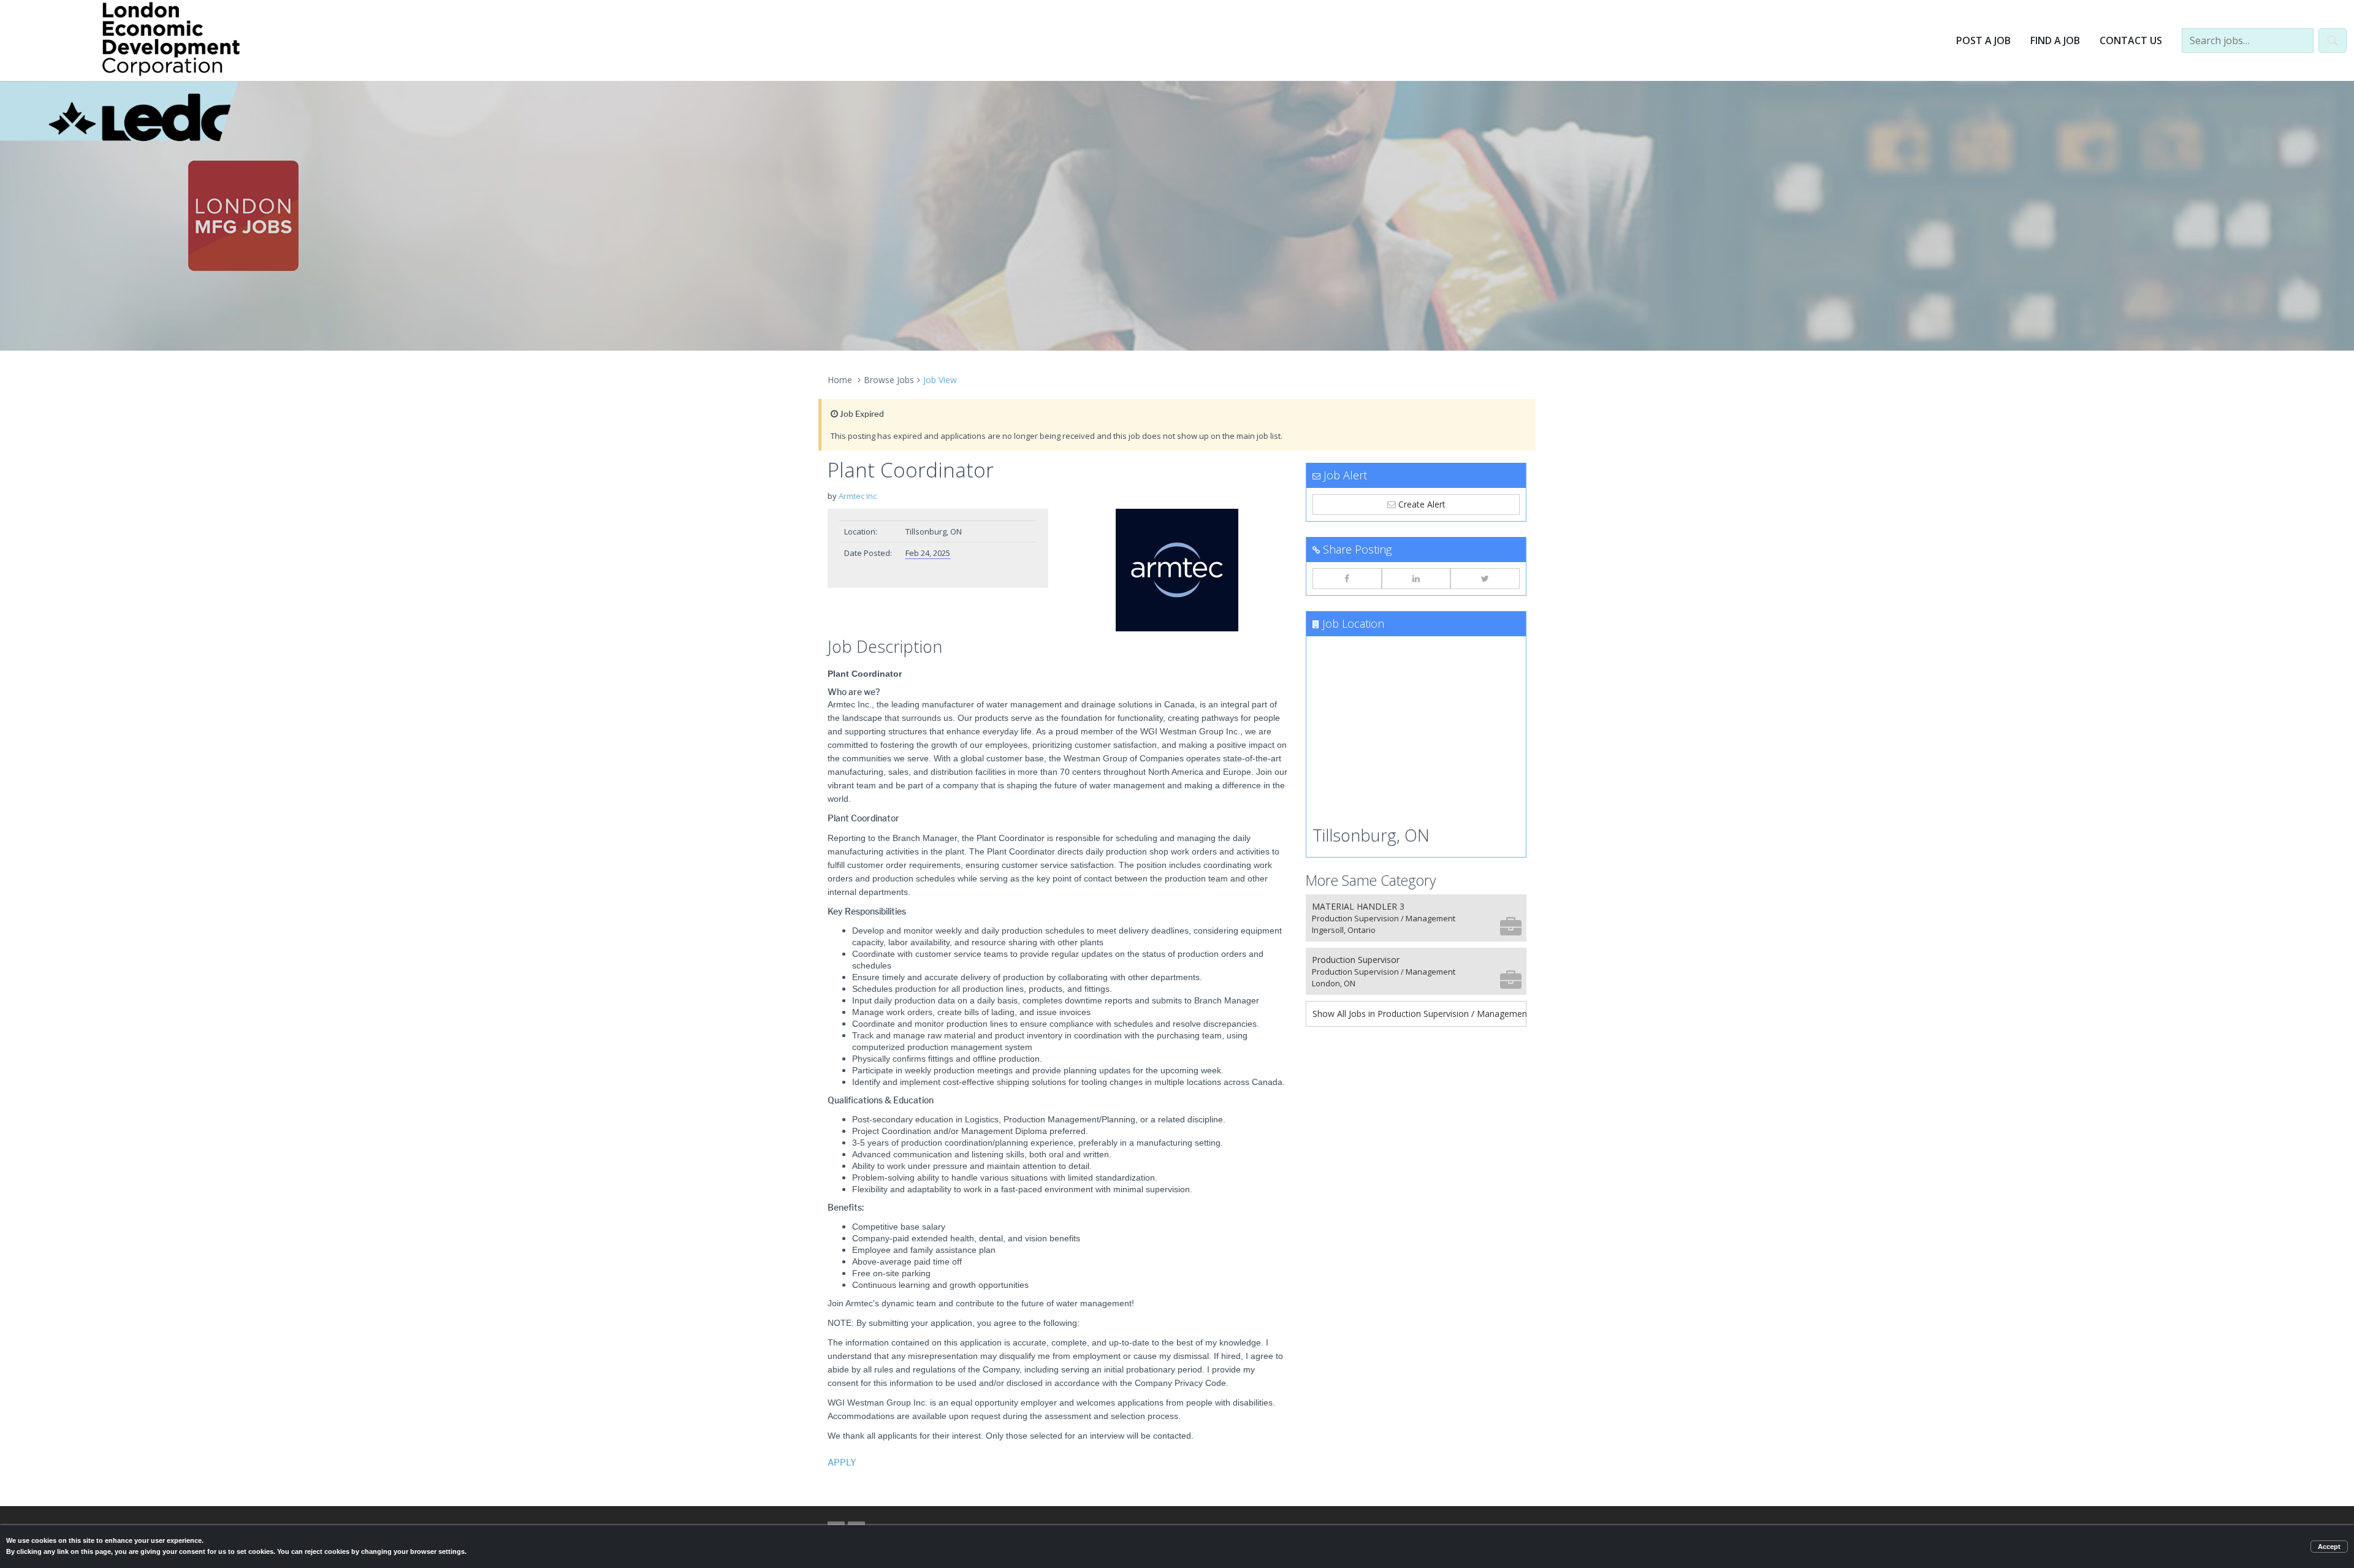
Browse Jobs (889, 380)
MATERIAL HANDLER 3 (1384, 918)
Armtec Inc (858, 496)
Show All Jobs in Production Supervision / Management (1419, 1014)
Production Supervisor (1384, 971)
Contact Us (2131, 40)
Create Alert (1421, 504)
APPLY (842, 1463)
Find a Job (2055, 40)
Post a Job (1983, 40)
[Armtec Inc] (1177, 570)
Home (840, 380)
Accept (2329, 1547)
